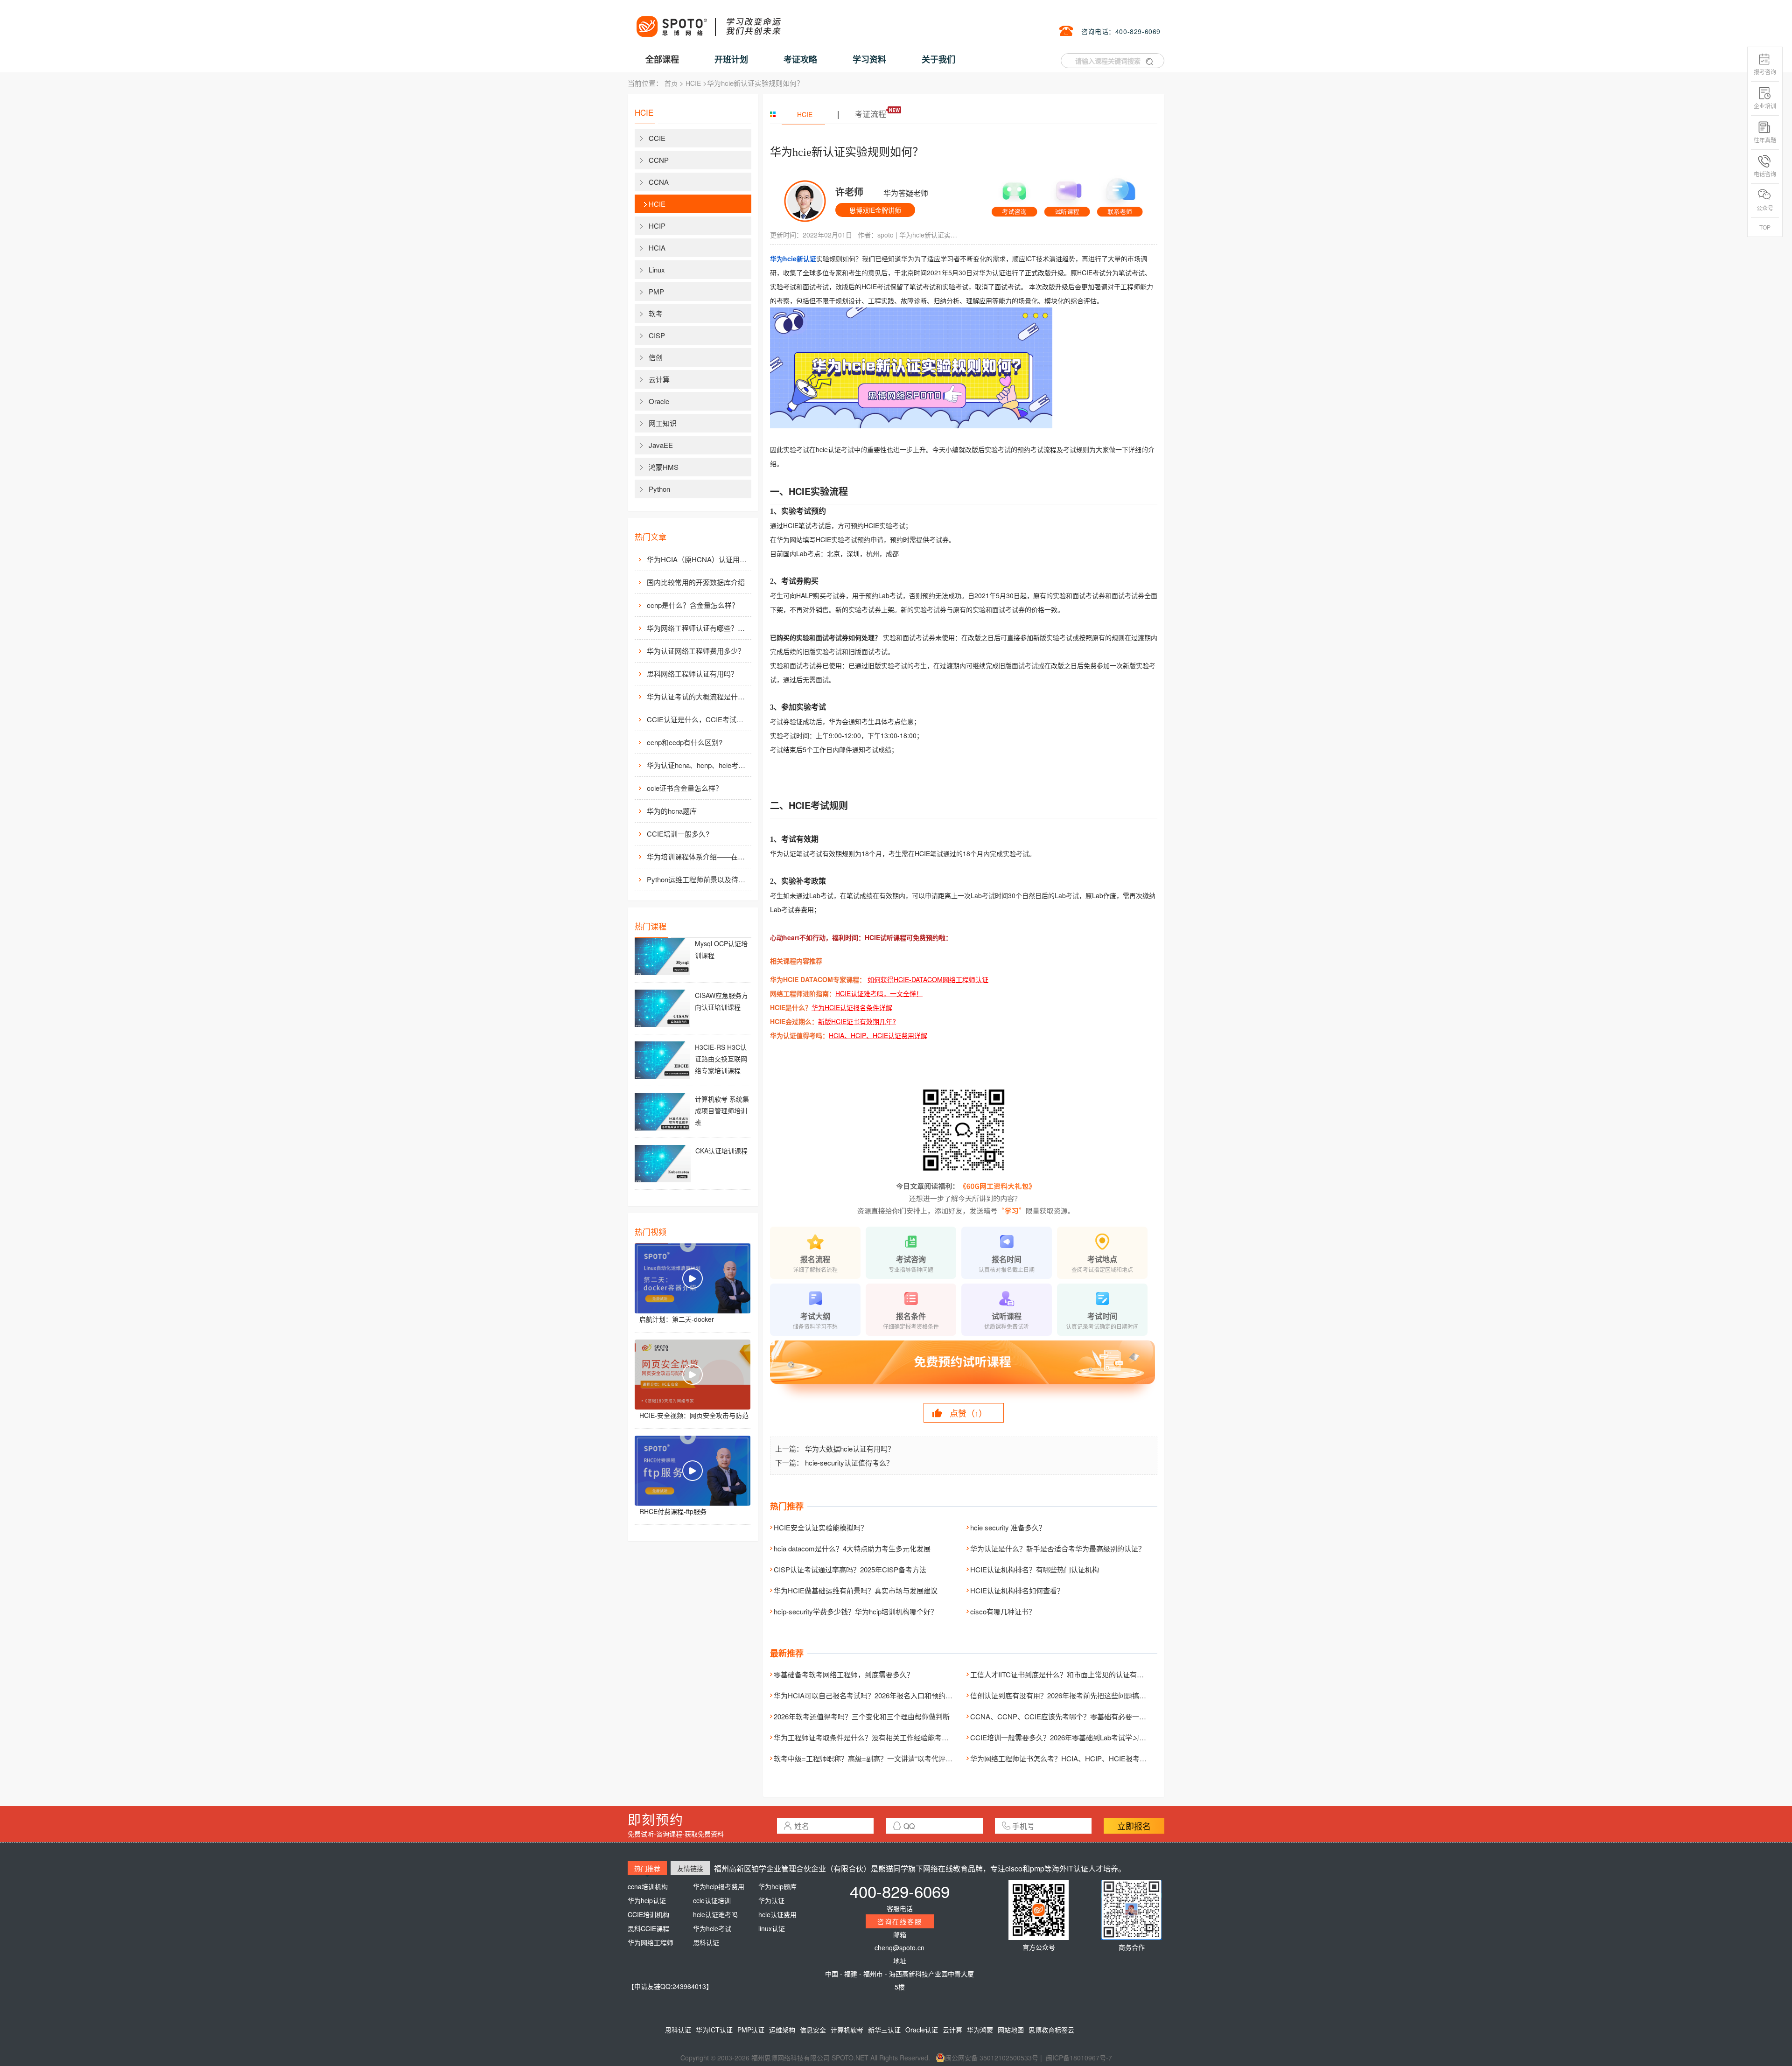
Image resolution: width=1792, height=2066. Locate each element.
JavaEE (661, 445)
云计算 (659, 379)
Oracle (659, 401)
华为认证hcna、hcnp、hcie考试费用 (698, 765)
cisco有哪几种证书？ (1003, 1611)
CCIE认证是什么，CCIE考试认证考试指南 (698, 719)
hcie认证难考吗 (715, 1914)
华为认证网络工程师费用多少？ (696, 651)
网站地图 (1011, 2030)
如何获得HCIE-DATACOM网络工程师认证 (928, 979)
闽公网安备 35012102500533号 (992, 2058)
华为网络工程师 (651, 1942)
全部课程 (662, 59)
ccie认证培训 (712, 1900)
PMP (656, 291)
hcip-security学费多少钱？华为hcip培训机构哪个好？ (856, 1611)
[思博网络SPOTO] (708, 21)
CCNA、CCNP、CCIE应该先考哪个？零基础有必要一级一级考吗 (1072, 1716)
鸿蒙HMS (664, 467)
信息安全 (813, 2030)
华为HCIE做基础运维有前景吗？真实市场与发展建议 (856, 1590)
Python (659, 489)
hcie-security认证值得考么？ (849, 1462)
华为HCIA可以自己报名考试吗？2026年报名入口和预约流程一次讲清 (881, 1695)
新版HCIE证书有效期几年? (857, 1021)
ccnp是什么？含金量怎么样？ (693, 605)
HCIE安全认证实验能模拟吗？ (821, 1527)
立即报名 (1134, 1826)
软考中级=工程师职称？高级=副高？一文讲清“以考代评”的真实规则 (878, 1758)
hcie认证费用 (777, 1914)
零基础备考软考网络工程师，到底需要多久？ (844, 1674)
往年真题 (1765, 140)
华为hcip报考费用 (719, 1886)
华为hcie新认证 (793, 258)
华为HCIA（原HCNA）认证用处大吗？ (698, 559)
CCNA (659, 182)
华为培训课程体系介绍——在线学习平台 (698, 856)
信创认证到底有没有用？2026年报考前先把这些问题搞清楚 (1062, 1695)
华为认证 (771, 1900)
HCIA (657, 248)
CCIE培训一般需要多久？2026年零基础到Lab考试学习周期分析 (1069, 1737)
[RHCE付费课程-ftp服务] (693, 1471)
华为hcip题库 (777, 1886)
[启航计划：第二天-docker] (693, 1278)
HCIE (693, 83)
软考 (656, 313)
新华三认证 (884, 2030)
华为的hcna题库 (672, 811)
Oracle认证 (922, 2030)
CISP (657, 335)
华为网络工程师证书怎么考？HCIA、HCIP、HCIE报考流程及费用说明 (1079, 1758)
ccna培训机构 (648, 1886)
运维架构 (782, 2030)
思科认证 (706, 1942)
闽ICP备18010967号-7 (1079, 2058)
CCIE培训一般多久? (678, 834)
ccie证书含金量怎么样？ (685, 788)
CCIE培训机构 (648, 1914)
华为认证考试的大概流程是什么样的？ (698, 696)
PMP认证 (751, 2030)
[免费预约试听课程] (964, 1371)
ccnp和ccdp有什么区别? (685, 742)
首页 (671, 83)
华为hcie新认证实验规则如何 (930, 235)
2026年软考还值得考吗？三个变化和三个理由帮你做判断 (862, 1716)
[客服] (1014, 195)
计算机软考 (847, 2030)
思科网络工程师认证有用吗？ (692, 674)
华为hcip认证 (647, 1900)
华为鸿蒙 (980, 2030)
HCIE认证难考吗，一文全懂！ (879, 993)
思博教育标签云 (1051, 2030)
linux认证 (772, 1928)
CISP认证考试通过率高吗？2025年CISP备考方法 (850, 1569)
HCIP (657, 226)
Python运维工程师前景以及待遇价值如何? (698, 879)
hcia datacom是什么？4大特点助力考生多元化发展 (852, 1548)
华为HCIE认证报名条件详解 (852, 1007)
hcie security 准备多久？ (1008, 1527)
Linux (657, 269)
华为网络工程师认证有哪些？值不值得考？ (698, 628)
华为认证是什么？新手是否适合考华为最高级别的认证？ (1058, 1548)
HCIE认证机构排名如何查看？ (1017, 1590)
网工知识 (663, 423)
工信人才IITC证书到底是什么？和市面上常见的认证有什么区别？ (1071, 1674)
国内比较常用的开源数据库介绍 (696, 582)
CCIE (657, 138)
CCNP (659, 160)
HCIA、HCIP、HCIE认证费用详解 (878, 1035)
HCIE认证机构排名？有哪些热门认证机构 (1035, 1569)
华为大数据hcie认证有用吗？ (850, 1448)
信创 (656, 357)
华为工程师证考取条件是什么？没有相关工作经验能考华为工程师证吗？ (886, 1737)
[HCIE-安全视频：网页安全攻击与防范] (693, 1375)
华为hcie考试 (712, 1928)
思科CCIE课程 (648, 1928)
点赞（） (968, 1413)
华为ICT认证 (714, 2030)
